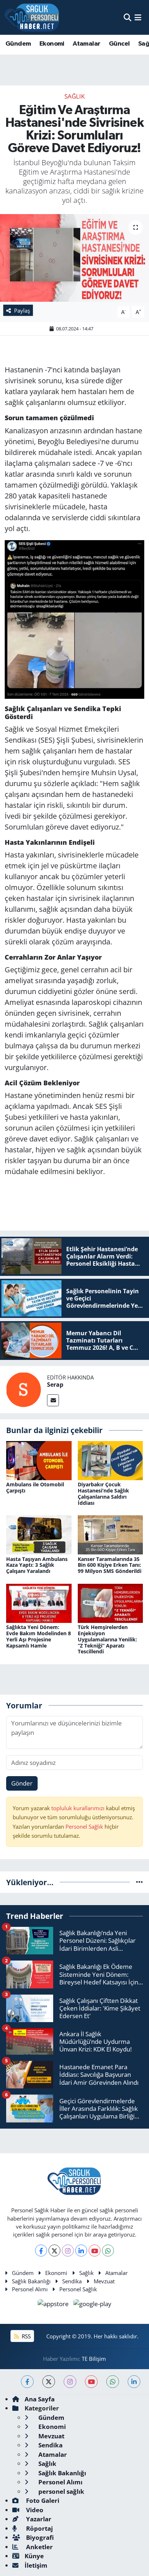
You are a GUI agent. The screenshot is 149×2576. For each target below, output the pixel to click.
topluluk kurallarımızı (79, 1808)
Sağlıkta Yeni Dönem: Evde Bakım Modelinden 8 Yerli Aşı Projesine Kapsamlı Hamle (39, 1636)
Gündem (18, 44)
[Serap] (24, 1389)
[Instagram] (68, 2251)
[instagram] (70, 2382)
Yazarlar (38, 2519)
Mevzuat (104, 2281)
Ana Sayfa (40, 2399)
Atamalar (86, 44)
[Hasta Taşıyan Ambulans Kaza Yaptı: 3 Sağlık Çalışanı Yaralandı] (39, 1534)
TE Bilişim (94, 2359)
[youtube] (91, 2382)
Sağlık (74, 96)
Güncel (119, 44)
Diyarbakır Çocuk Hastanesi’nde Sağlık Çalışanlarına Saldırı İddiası (103, 1493)
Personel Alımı (30, 2289)
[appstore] (54, 2305)
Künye (34, 2556)
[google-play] (93, 2305)
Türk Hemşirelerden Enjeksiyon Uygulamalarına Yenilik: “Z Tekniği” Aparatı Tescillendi (107, 1639)
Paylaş (22, 310)
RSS (25, 2336)
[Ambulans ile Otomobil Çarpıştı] (39, 1460)
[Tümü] (139, 1882)
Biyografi (39, 2537)
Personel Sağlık (84, 1826)
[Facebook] (41, 2251)
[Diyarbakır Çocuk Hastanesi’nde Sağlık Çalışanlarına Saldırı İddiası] (110, 1460)
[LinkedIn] (81, 2251)
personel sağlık (61, 2491)
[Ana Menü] (138, 17)
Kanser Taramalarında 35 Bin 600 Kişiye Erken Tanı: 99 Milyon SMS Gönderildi (110, 1565)
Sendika (72, 2281)
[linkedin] (134, 2382)
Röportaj (39, 2528)
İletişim (36, 2565)
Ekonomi (52, 44)
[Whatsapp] (108, 2251)
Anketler (39, 2547)
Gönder (22, 1783)
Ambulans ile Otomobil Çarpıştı (35, 1487)
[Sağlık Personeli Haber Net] (32, 17)
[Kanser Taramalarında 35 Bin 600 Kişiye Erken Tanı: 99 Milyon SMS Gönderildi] (110, 1534)
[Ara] (127, 17)
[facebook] (27, 2382)
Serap (55, 1385)
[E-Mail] (53, 1400)
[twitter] (49, 2382)
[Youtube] (95, 2251)
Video (34, 2510)
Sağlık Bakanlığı (31, 2281)
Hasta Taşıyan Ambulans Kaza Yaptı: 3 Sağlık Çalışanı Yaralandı (37, 1565)
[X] (54, 2251)
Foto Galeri (42, 2500)
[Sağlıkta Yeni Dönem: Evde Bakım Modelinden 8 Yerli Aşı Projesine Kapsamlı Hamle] (39, 1602)
